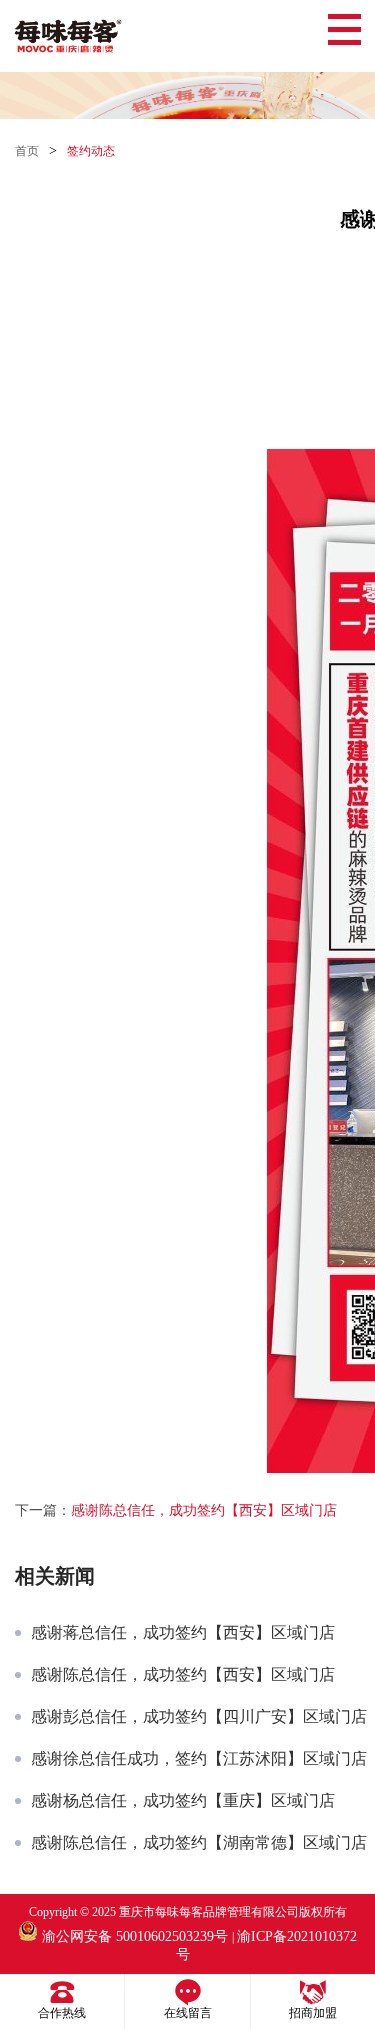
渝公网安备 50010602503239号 (135, 1936)
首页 (27, 151)
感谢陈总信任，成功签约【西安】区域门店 (204, 1510)
